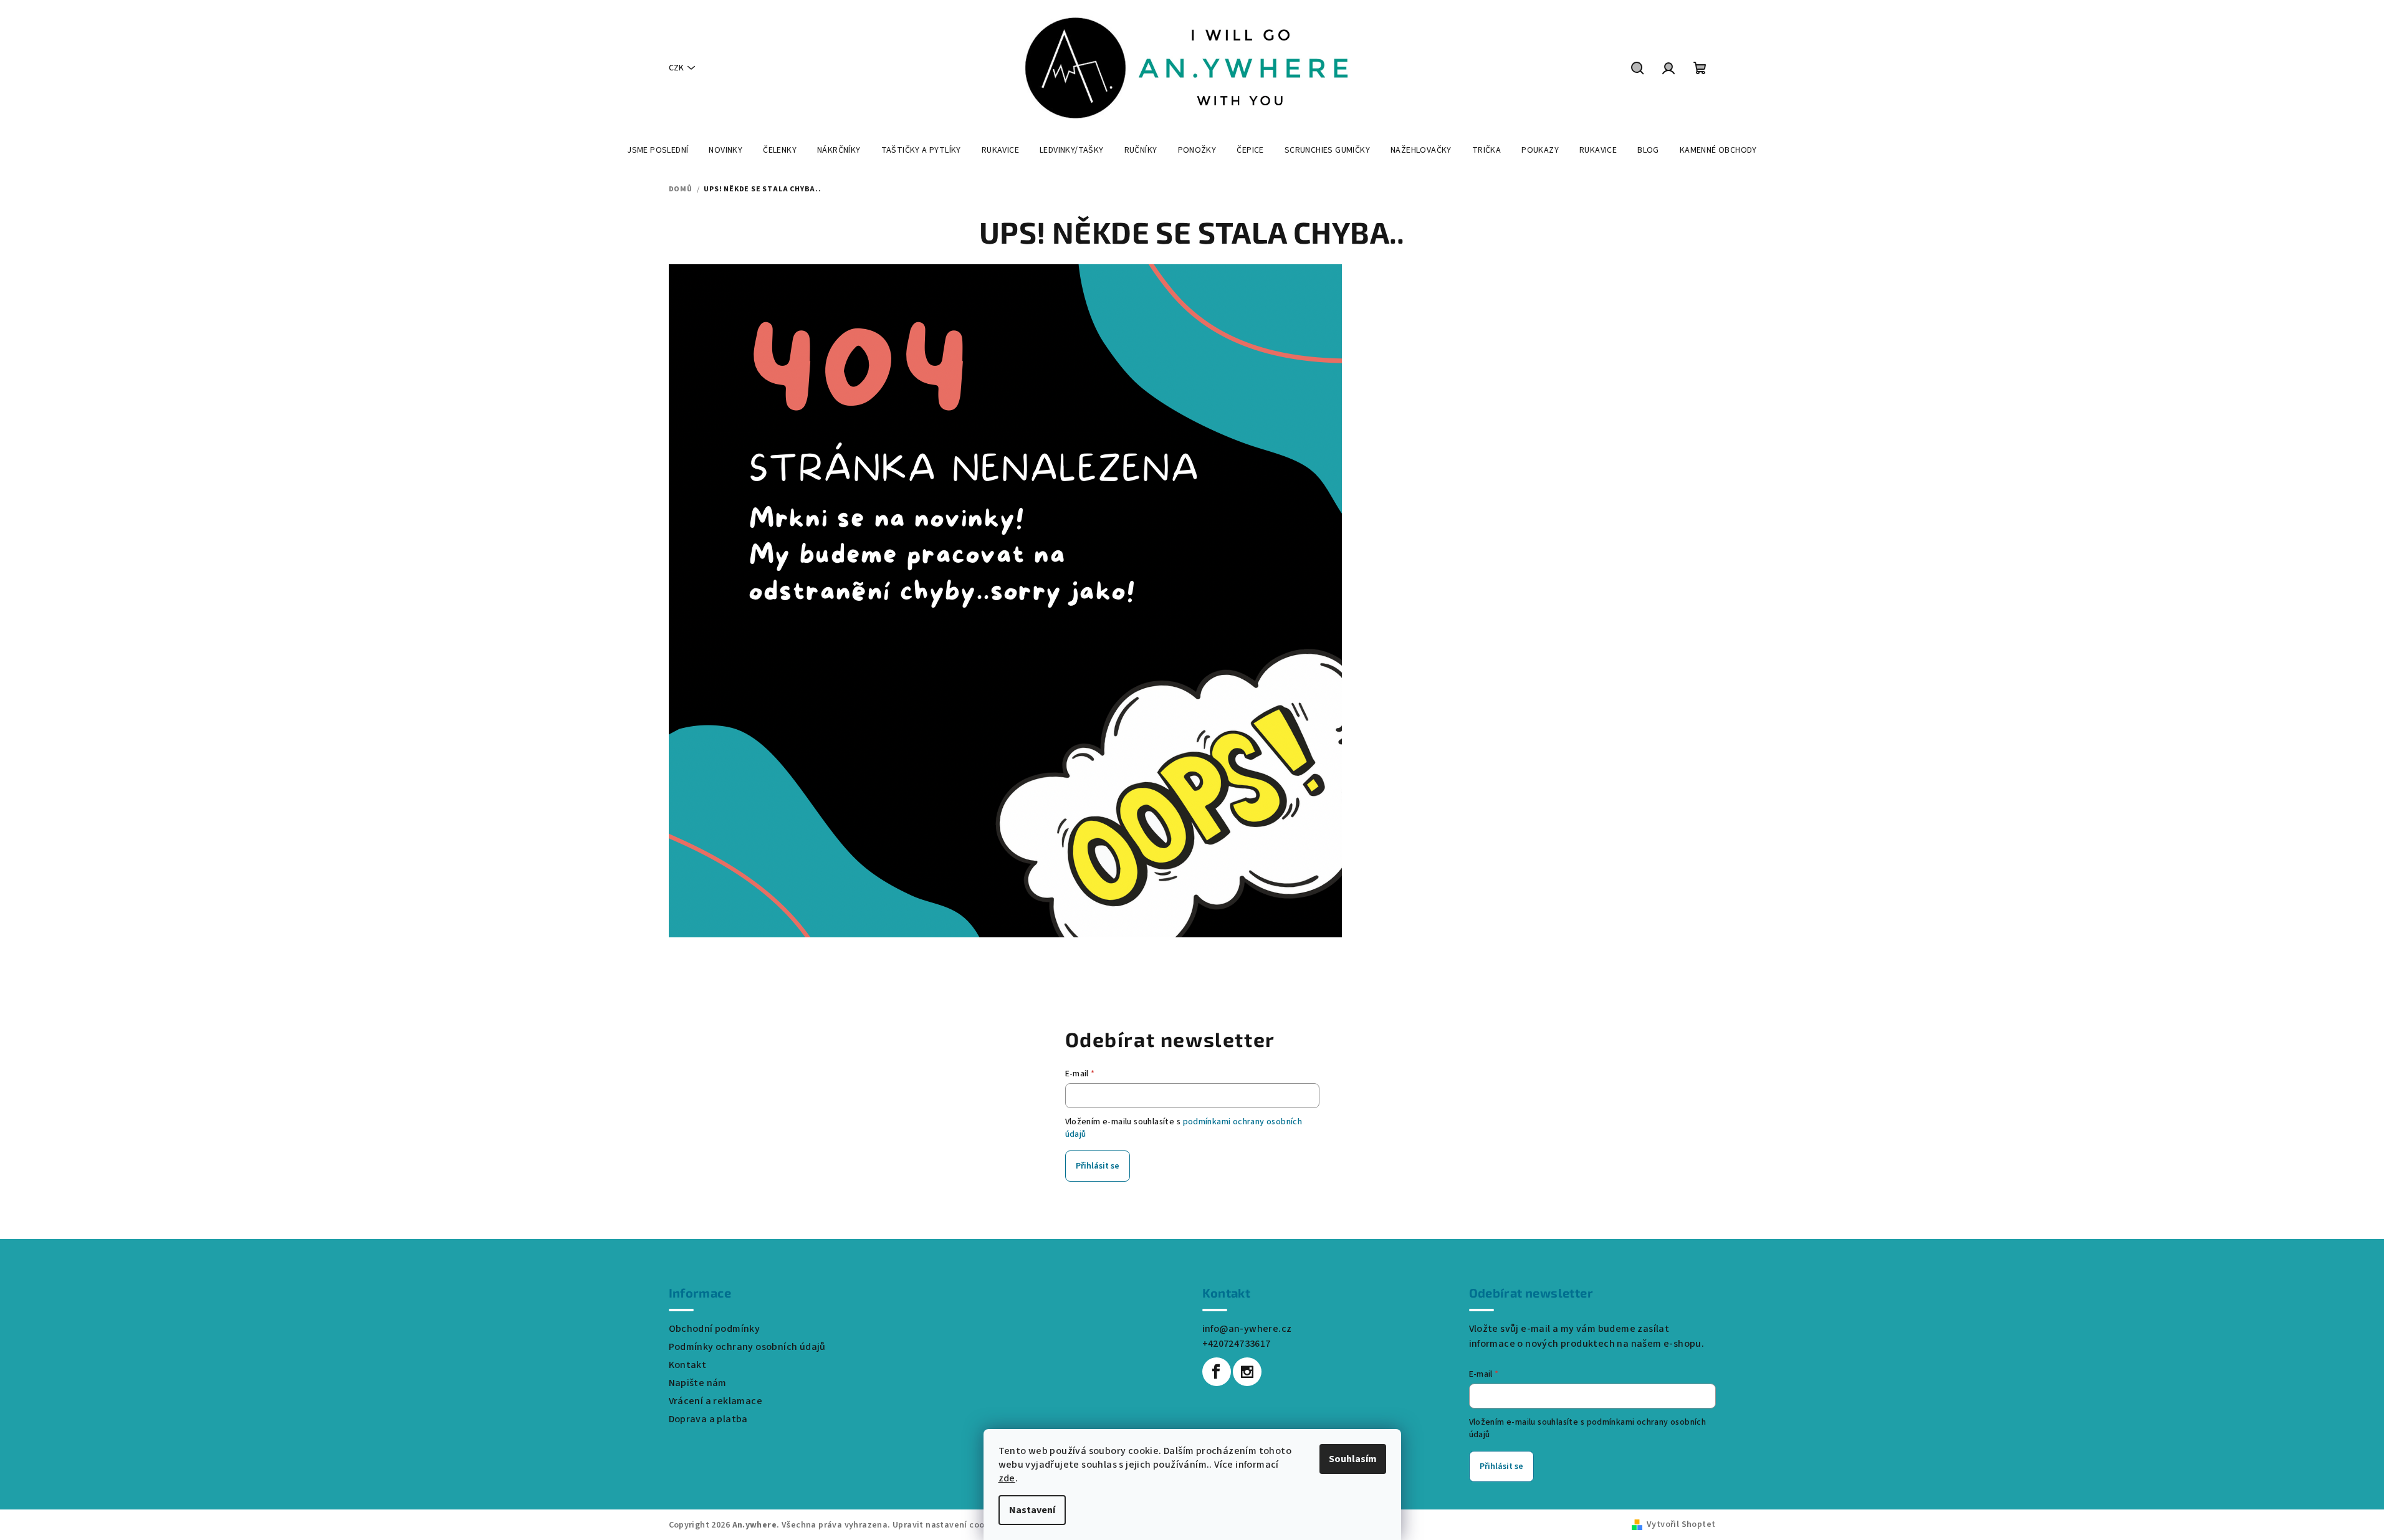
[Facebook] (1217, 1372)
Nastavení (1032, 1510)
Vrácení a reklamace (716, 1401)
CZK (676, 68)
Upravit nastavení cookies (947, 1525)
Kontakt (688, 1365)
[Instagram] (1247, 1372)
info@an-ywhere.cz (1247, 1329)
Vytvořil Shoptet (1681, 1524)
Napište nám (698, 1383)
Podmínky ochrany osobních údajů (747, 1347)
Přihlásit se (1098, 1166)
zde (1007, 1478)
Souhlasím (1353, 1459)
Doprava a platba (708, 1419)
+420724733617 (1237, 1344)
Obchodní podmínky (715, 1329)
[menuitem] (658, 150)
